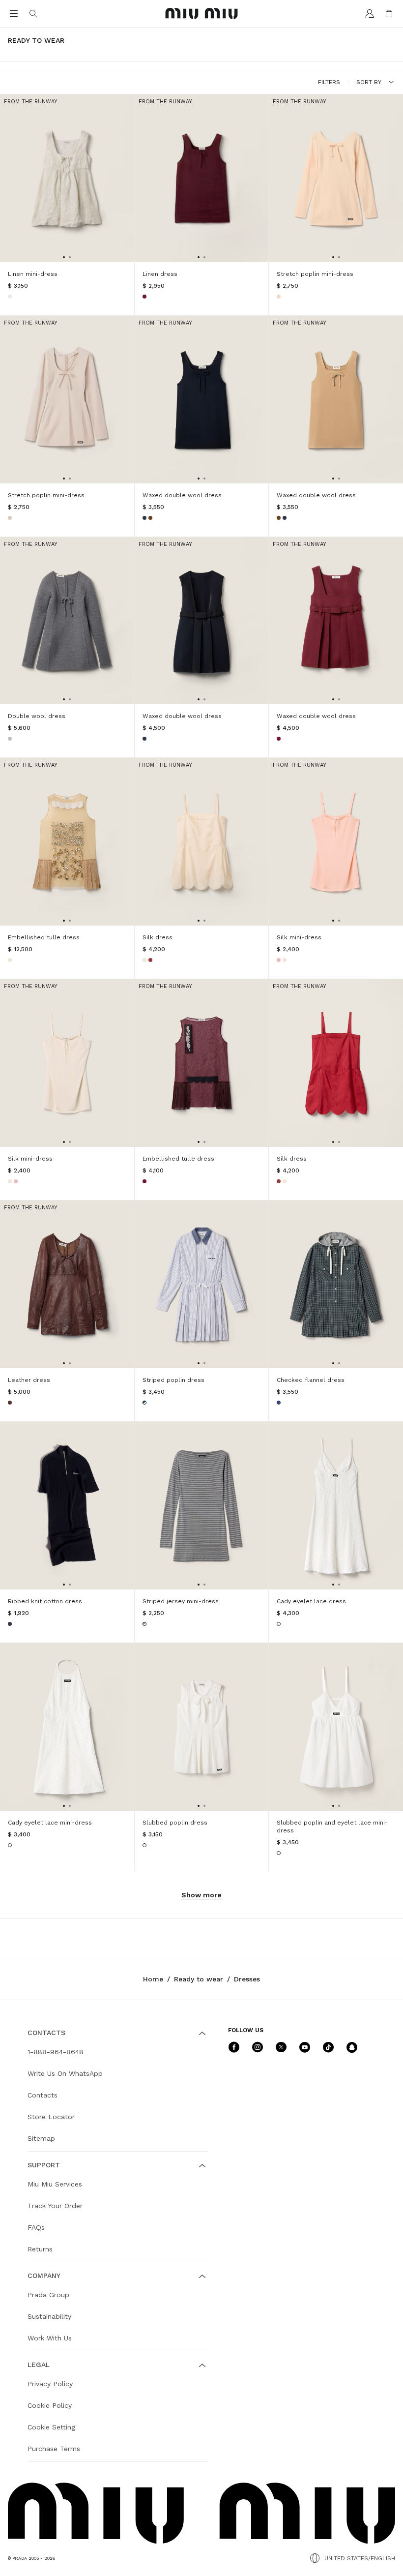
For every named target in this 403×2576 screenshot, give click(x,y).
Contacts (43, 2095)
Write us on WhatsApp (65, 2073)
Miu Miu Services (55, 2184)
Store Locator (51, 2117)
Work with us (50, 2338)
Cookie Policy (50, 2405)
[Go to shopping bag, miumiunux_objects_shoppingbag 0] (389, 14)
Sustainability (49, 2316)
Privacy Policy (50, 2384)
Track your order (55, 2206)
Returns (40, 2249)
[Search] (33, 14)
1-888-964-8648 (56, 2052)
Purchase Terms (54, 2449)
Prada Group (48, 2295)
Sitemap (41, 2138)
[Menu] (14, 14)
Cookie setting (51, 2427)
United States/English (360, 2558)
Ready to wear (199, 1979)
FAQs (36, 2227)
